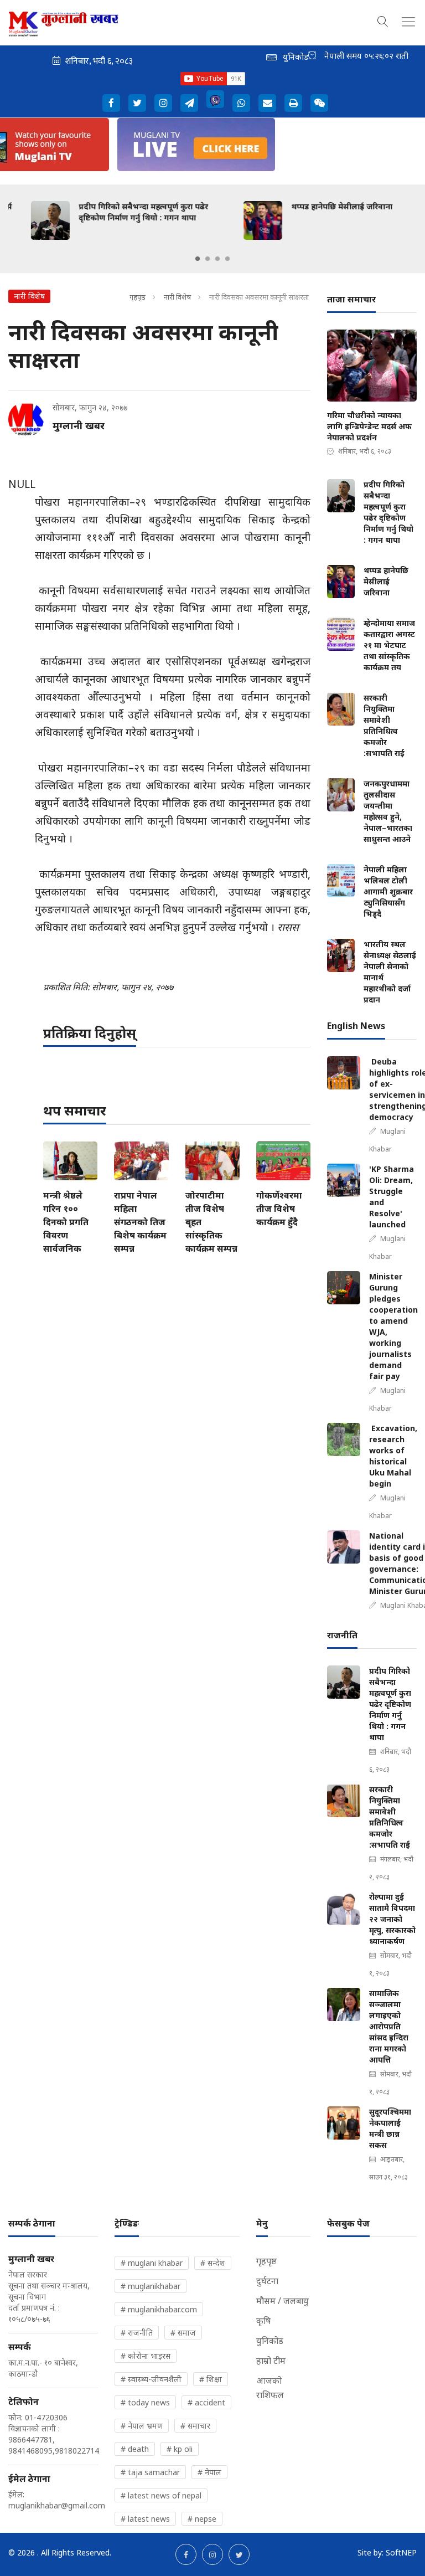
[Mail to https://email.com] (267, 103)
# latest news (145, 2519)
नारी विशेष (178, 297)
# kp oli (180, 2449)
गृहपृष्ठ (138, 297)
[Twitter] (137, 103)
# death (135, 2449)
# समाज (183, 2333)
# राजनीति (137, 2333)
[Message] (189, 103)
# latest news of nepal (161, 2495)
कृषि (263, 2321)
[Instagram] (163, 103)
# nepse (202, 2519)
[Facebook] (111, 103)
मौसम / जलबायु (283, 2301)
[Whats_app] (241, 103)
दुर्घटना (267, 2281)
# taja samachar (150, 2472)
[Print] (293, 103)
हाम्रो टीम (271, 2361)
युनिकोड (270, 2341)
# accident (206, 2402)
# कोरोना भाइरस (146, 2356)
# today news (145, 2402)
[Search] (383, 20)
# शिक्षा (211, 2379)
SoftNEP (401, 2552)
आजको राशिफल (270, 2388)
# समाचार (195, 2426)
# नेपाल (209, 2472)
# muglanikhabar (151, 2286)
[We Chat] (319, 103)
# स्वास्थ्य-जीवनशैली (151, 2379)
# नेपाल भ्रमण (142, 2426)
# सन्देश (213, 2263)
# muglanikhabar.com (159, 2309)
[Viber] (215, 99)
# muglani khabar (152, 2263)
